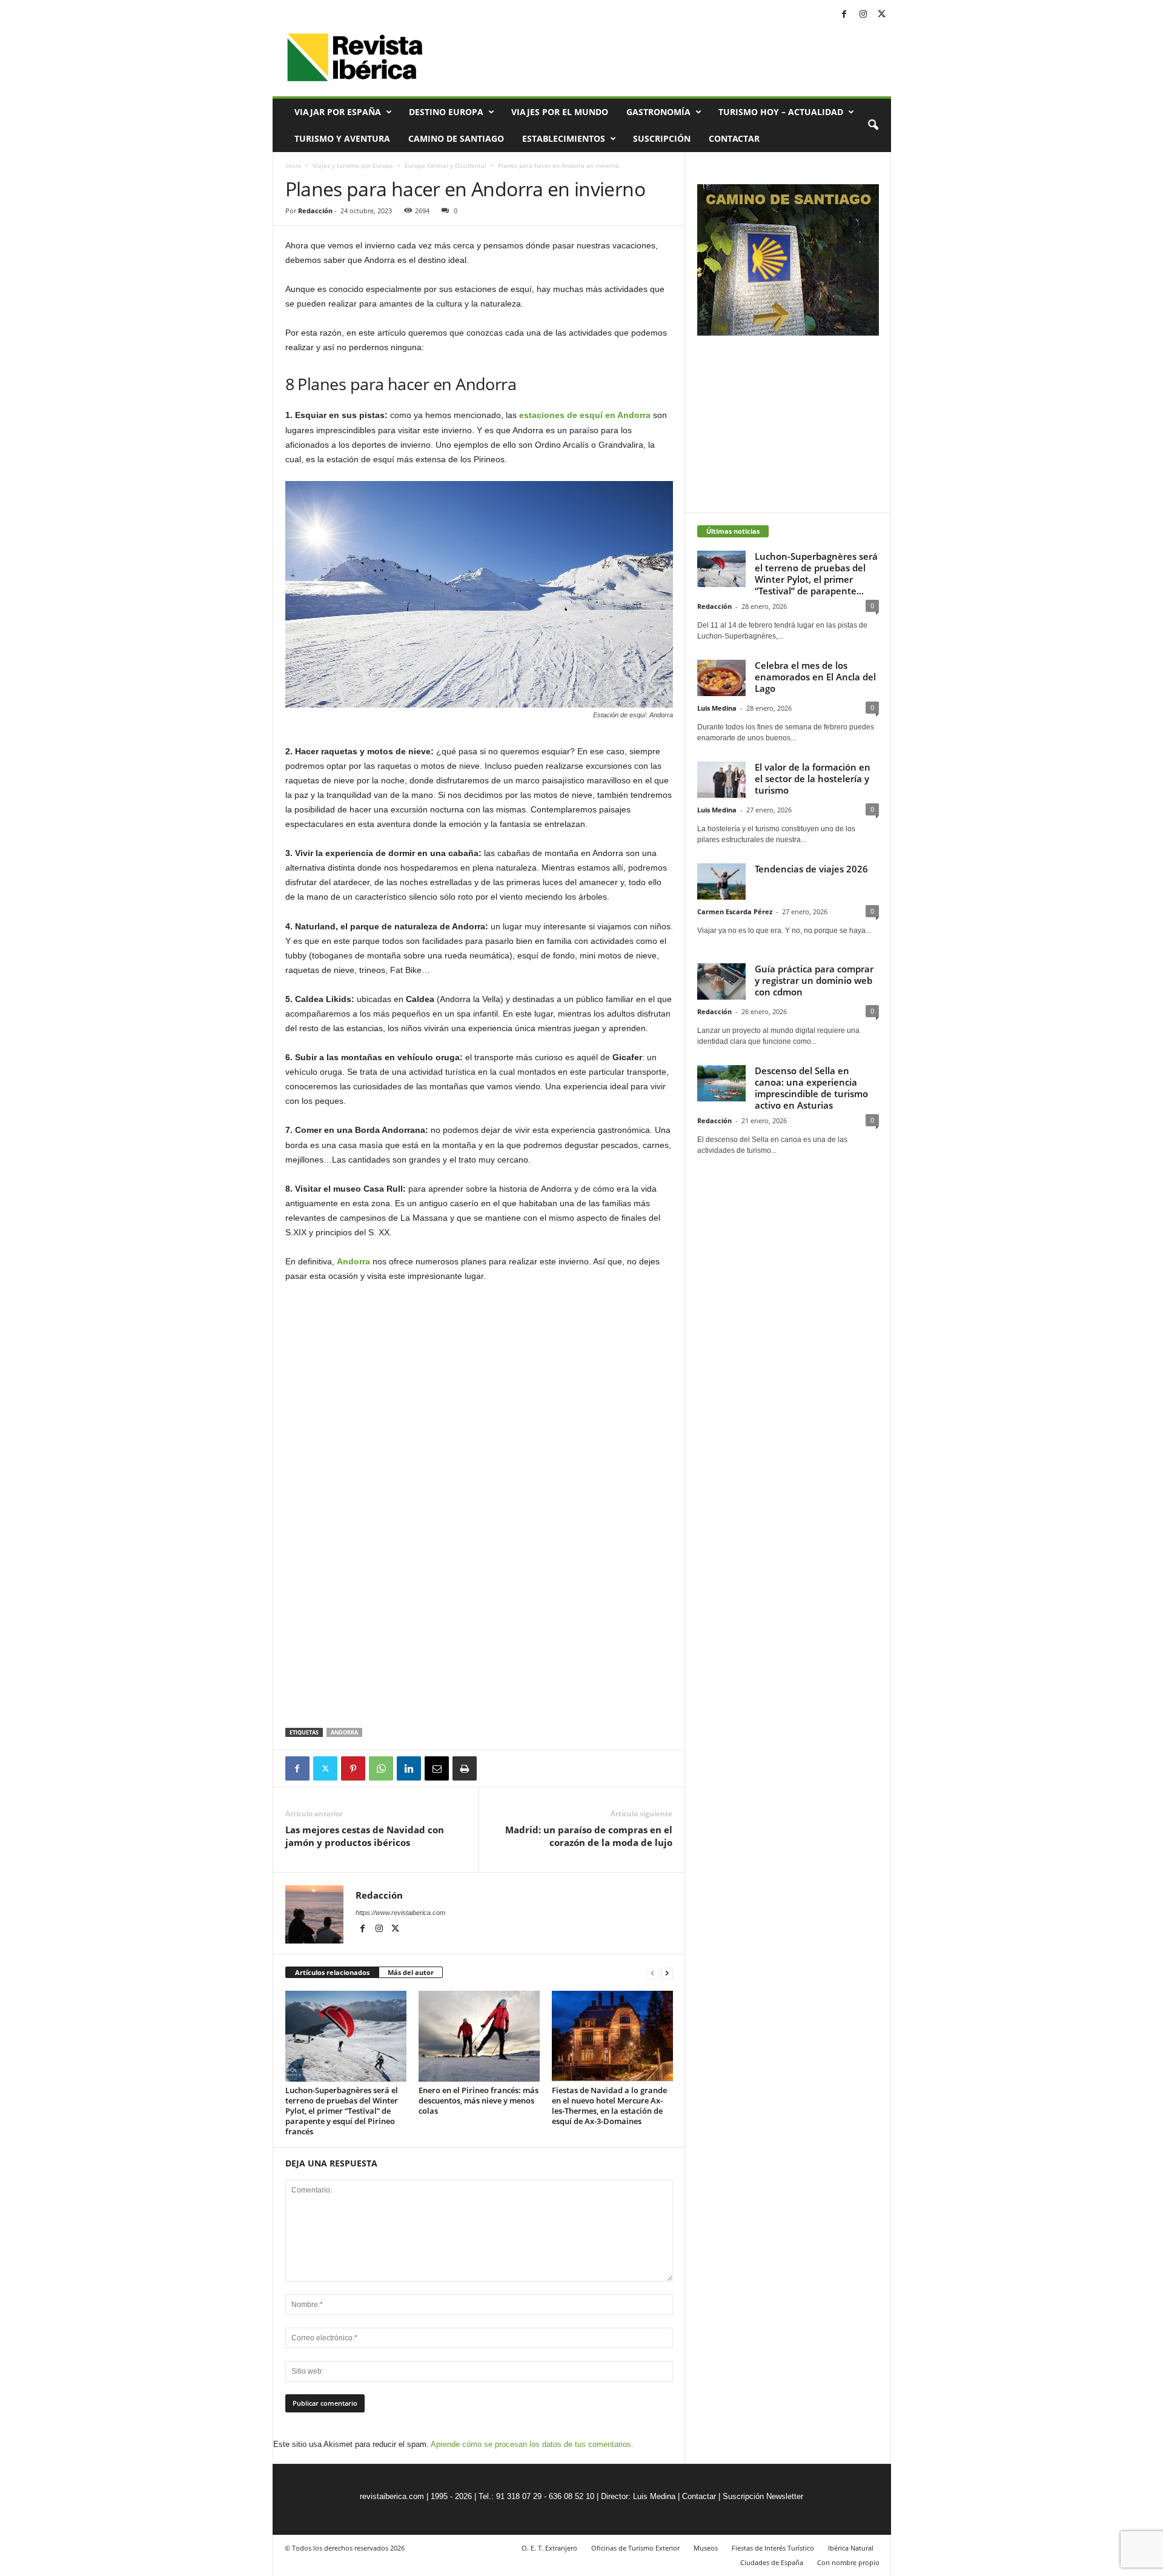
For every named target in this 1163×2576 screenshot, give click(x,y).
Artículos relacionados (332, 1972)
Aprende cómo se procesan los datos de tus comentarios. (532, 2444)
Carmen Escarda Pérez (735, 911)
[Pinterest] (353, 1768)
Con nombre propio (848, 2562)
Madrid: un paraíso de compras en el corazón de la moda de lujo (589, 1836)
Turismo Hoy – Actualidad (781, 112)
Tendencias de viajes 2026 (811, 869)
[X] (882, 15)
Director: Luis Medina (638, 2496)
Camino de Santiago (456, 138)
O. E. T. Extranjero (549, 2548)
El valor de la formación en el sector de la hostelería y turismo (813, 778)
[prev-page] (652, 1973)
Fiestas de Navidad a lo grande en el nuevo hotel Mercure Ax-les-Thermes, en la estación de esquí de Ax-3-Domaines (609, 2106)
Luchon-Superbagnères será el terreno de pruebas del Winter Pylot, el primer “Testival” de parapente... (816, 573)
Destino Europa (446, 112)
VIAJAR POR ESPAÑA (338, 112)
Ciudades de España (772, 2562)
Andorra (344, 1732)
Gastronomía (658, 112)
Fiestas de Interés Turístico (773, 2548)
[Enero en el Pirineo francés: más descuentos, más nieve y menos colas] (479, 2036)
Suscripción (662, 138)
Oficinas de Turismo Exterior (635, 2548)
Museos (706, 2548)
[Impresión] (465, 1768)
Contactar (734, 138)
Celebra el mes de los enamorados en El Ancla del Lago (815, 677)
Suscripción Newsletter (763, 2496)
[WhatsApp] (381, 1768)
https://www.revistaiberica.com (400, 1913)
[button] (873, 125)
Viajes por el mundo (560, 112)
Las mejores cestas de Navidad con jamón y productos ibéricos (365, 1836)
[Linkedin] (409, 1768)
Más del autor (411, 1972)
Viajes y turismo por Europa (353, 165)
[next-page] (667, 1973)
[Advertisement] (479, 1696)
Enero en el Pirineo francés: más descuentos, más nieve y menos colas (479, 2100)
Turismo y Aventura (342, 138)
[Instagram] (863, 15)
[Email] (437, 1768)
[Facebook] (844, 15)
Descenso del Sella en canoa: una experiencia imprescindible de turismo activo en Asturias (811, 1088)
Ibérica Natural (851, 2548)
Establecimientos (564, 138)
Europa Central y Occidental (446, 165)
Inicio (293, 165)
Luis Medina (717, 708)
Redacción (315, 211)
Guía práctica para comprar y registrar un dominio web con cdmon (814, 980)
